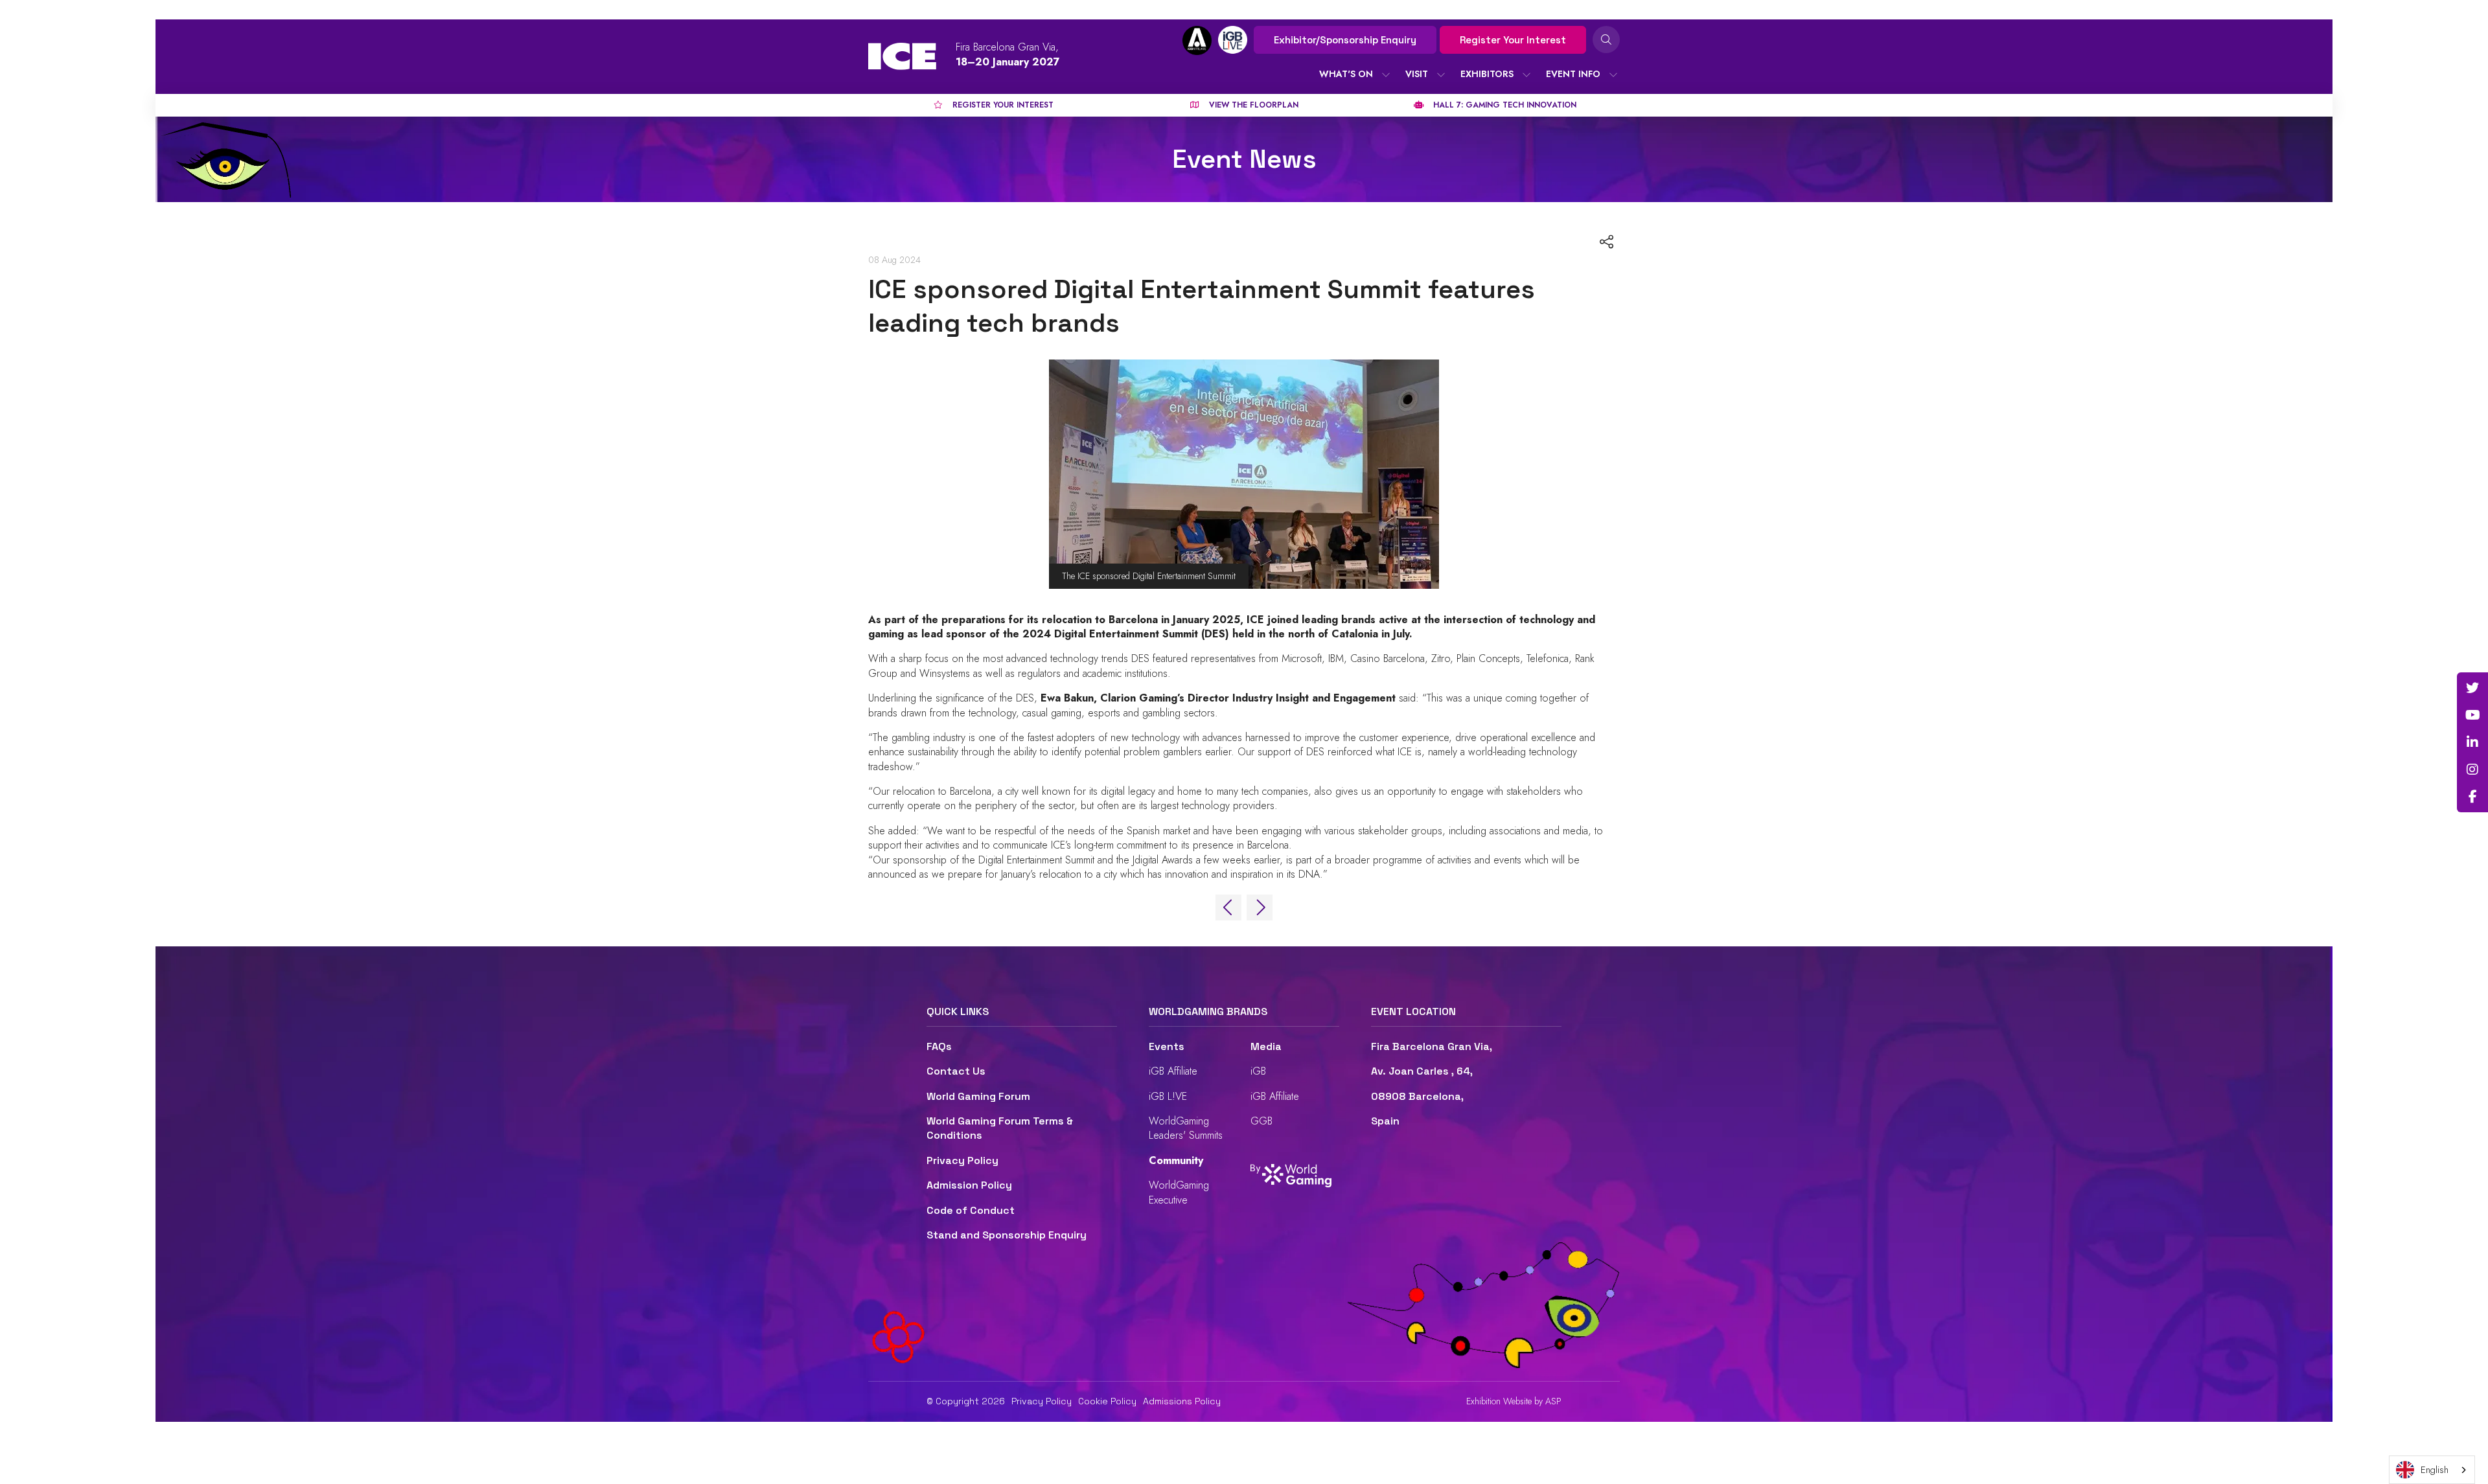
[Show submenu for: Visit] (1441, 74)
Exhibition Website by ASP (1514, 1401)
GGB (1261, 1121)
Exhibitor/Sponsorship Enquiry (1345, 40)
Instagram (2472, 770)
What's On (1346, 74)
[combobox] (2432, 1470)
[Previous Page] (1228, 908)
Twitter (2472, 688)
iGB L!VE (1168, 1096)
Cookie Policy (1107, 1401)
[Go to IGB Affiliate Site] (1197, 40)
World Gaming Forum (978, 1096)
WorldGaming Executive (1179, 1192)
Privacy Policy (962, 1160)
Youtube (2472, 715)
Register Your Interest (1513, 40)
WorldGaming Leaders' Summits (1186, 1128)
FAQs (939, 1046)
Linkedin (2472, 742)
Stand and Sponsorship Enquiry (1007, 1235)
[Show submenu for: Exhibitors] (1526, 74)
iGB (1258, 1071)
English (2435, 1470)
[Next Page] (1260, 908)
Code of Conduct (971, 1210)
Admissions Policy (1182, 1401)
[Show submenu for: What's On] (1386, 74)
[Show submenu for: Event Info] (1613, 74)
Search (1606, 40)
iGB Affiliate (1173, 1071)
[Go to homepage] (902, 56)
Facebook (2472, 797)
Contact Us (956, 1071)
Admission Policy (969, 1185)
